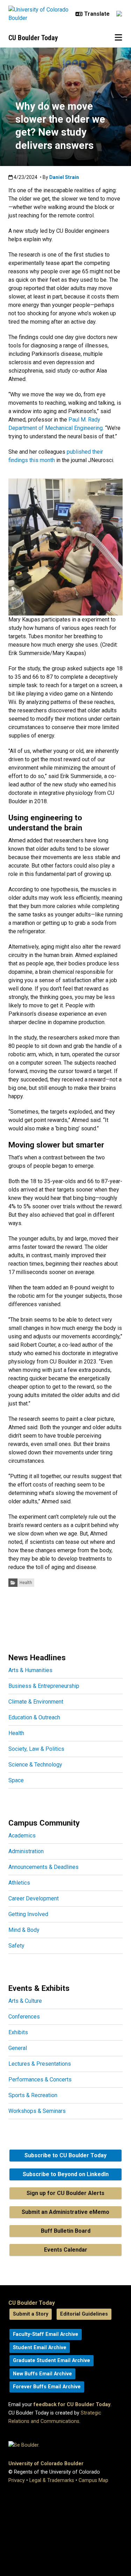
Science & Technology (35, 1765)
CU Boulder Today (33, 38)
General (18, 2048)
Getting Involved (28, 1914)
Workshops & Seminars (37, 2111)
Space (16, 1780)
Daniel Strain (64, 177)
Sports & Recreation (33, 2095)
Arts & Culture (25, 2001)
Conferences (24, 2017)
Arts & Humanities (30, 1670)
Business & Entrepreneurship (44, 1686)
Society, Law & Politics (36, 1749)
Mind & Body (24, 1930)
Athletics (19, 1883)
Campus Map (93, 2480)
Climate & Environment (36, 1702)
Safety (16, 1946)
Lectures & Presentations (40, 2064)
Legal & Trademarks (52, 2480)
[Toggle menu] (118, 38)
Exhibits (18, 2032)
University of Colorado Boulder (46, 2464)
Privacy (17, 2480)
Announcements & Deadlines (43, 1867)
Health (26, 1583)
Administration (26, 1851)
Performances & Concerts (40, 2079)
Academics (22, 1836)
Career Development (34, 1898)
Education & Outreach (34, 1717)
